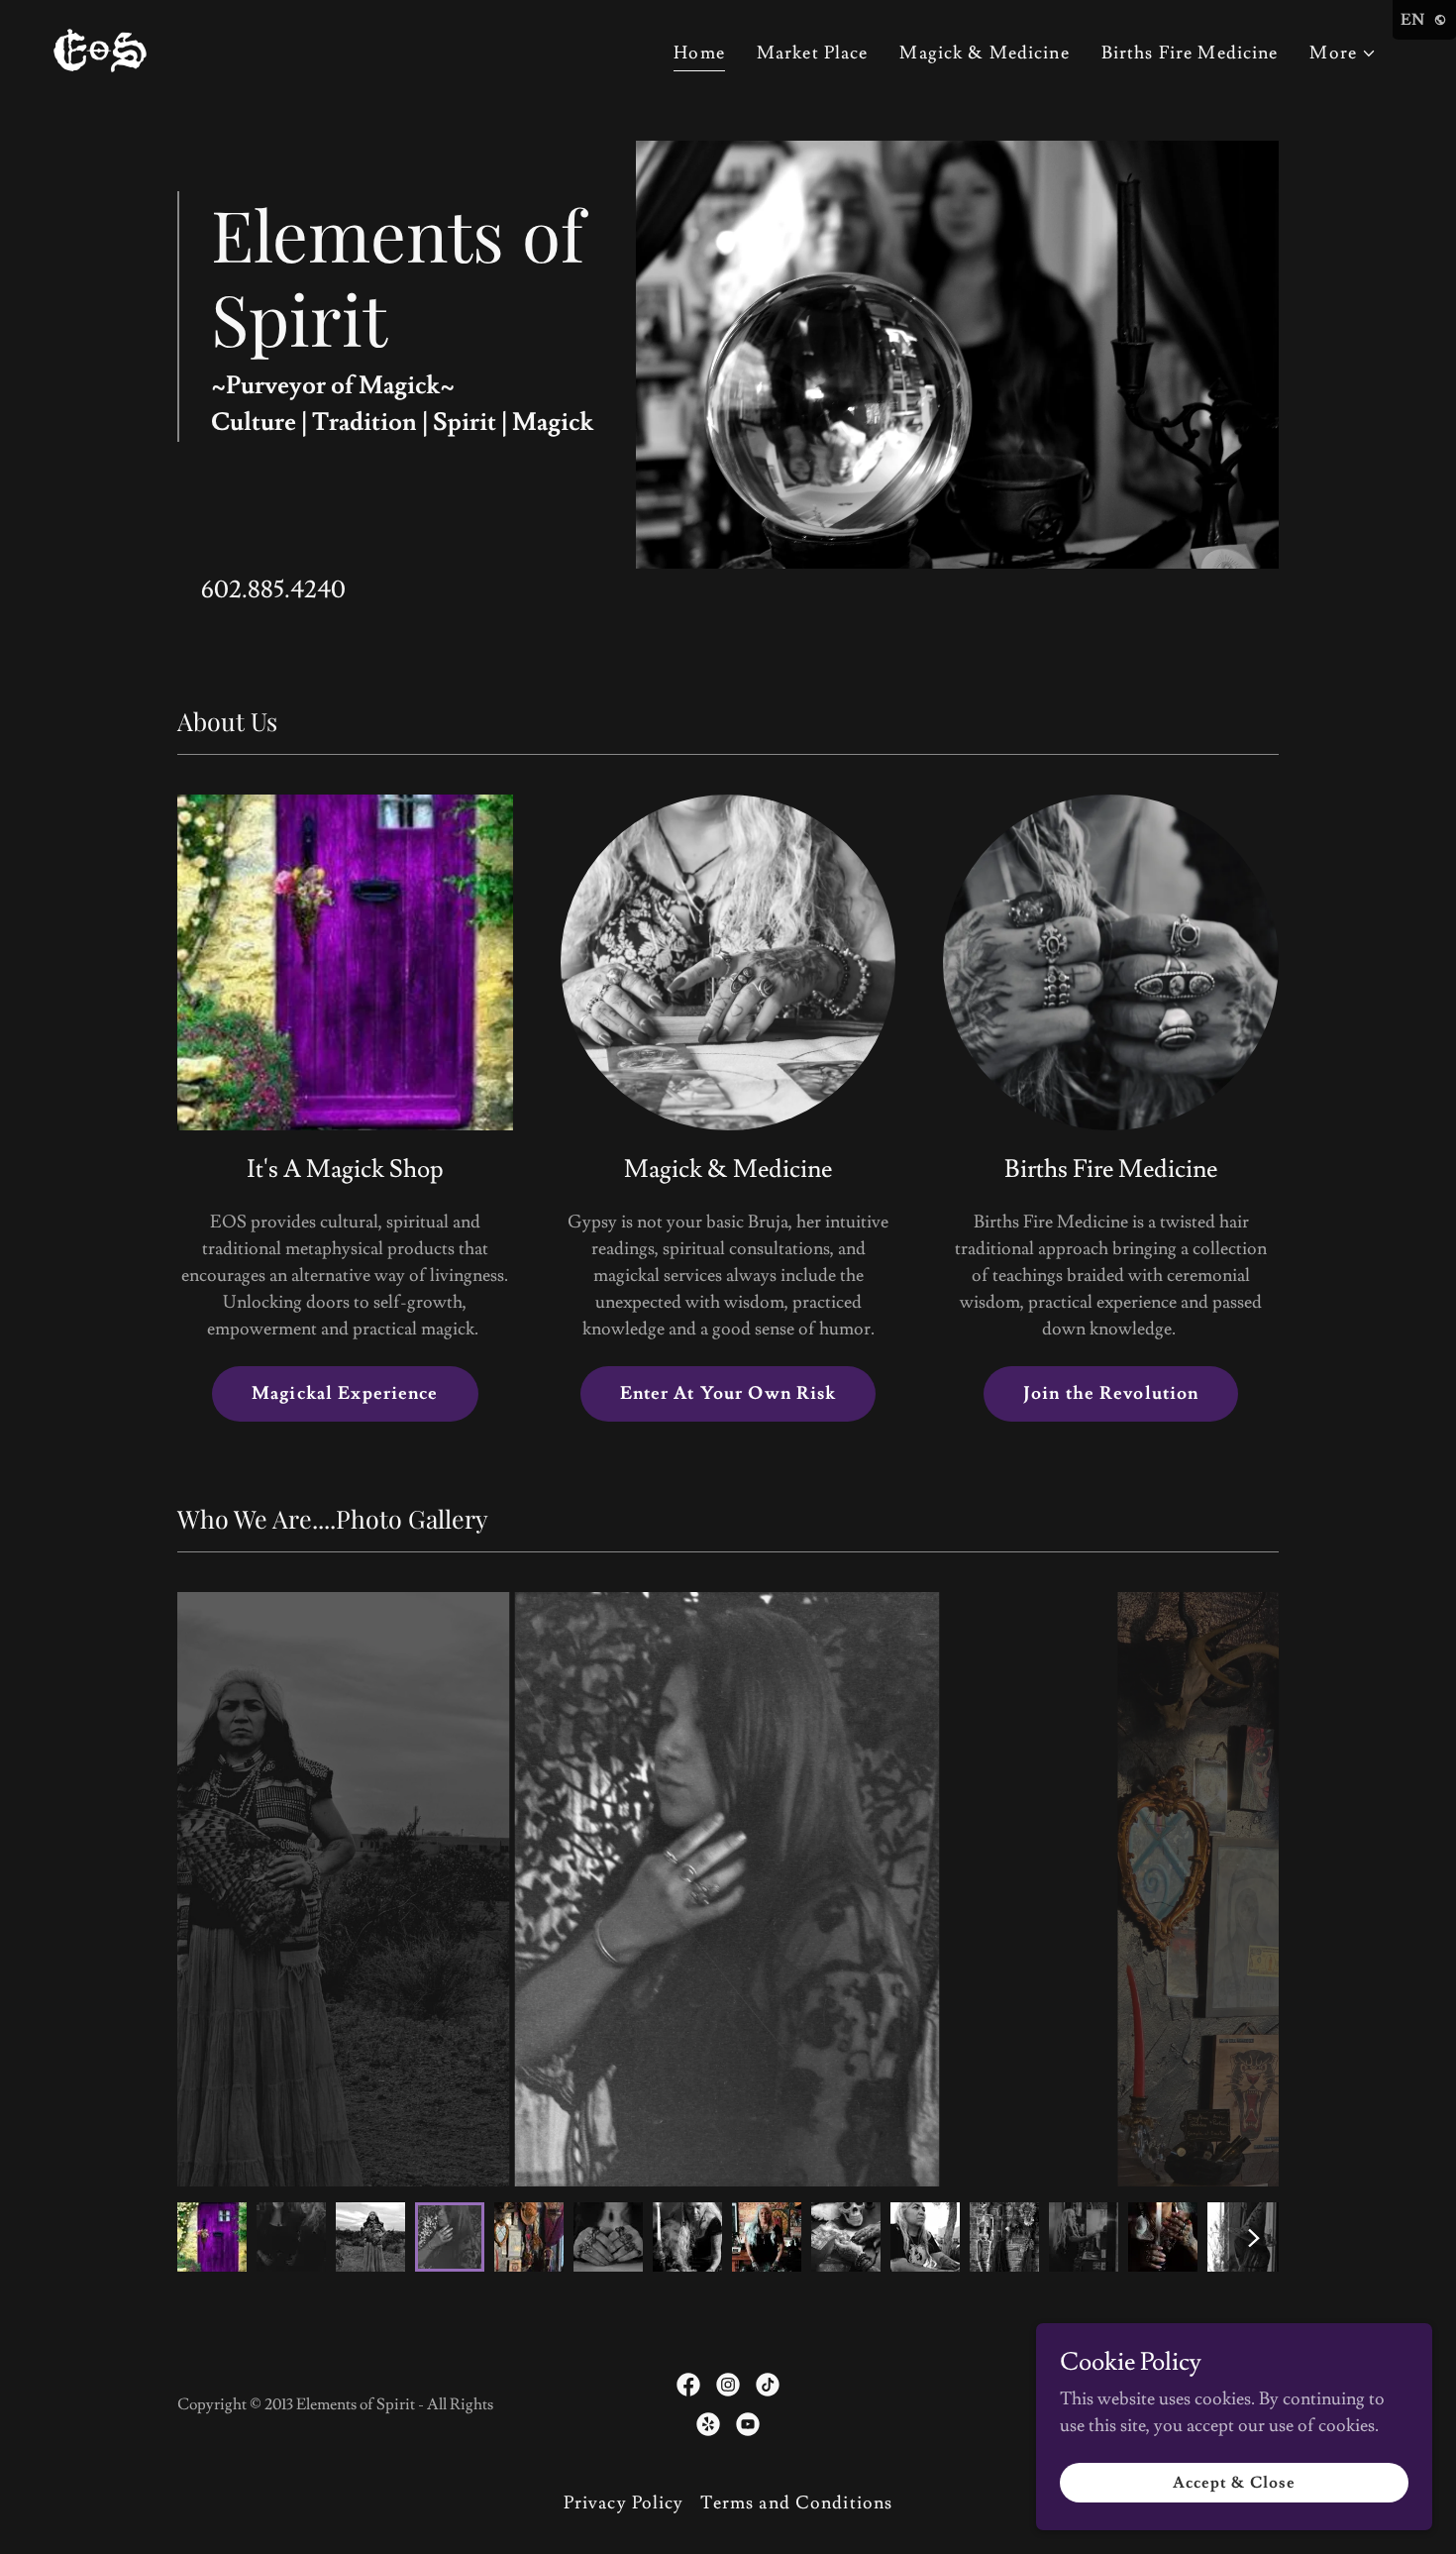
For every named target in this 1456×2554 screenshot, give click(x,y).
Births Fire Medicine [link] (1190, 53)
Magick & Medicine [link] (984, 53)
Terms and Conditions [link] (797, 2503)
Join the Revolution (1111, 1393)
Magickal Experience (345, 1393)
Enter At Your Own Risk (728, 1393)
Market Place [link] (813, 53)
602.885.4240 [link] (273, 590)
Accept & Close (1234, 2483)
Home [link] (699, 53)
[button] (1343, 53)
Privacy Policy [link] (624, 2503)
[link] (100, 46)
